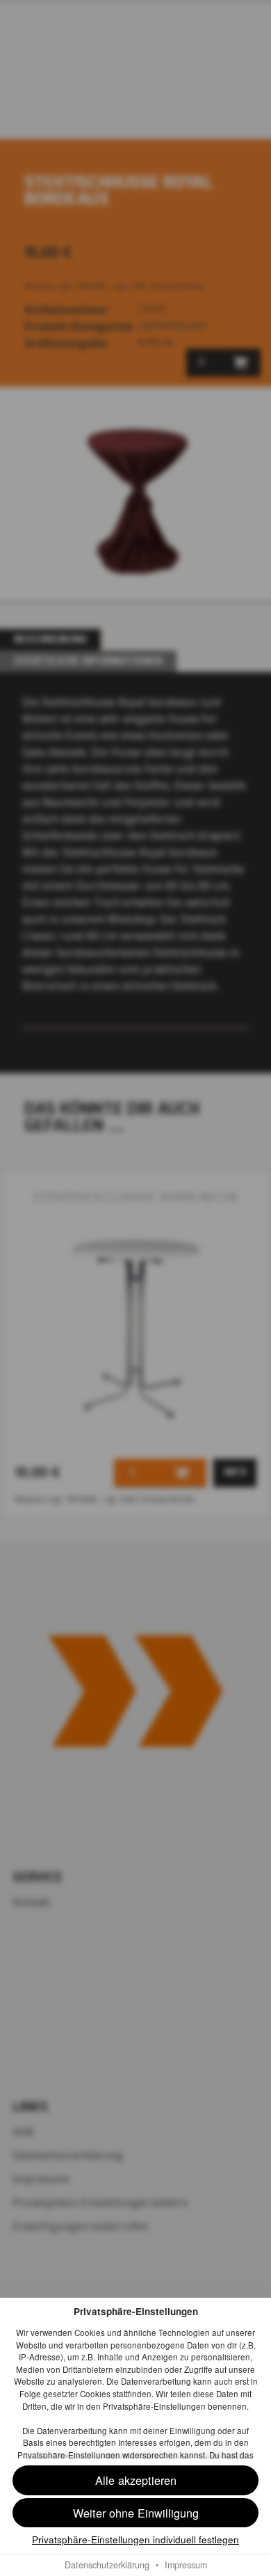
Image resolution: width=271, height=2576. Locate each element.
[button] (135, 2513)
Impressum (186, 2565)
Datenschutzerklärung (107, 2565)
